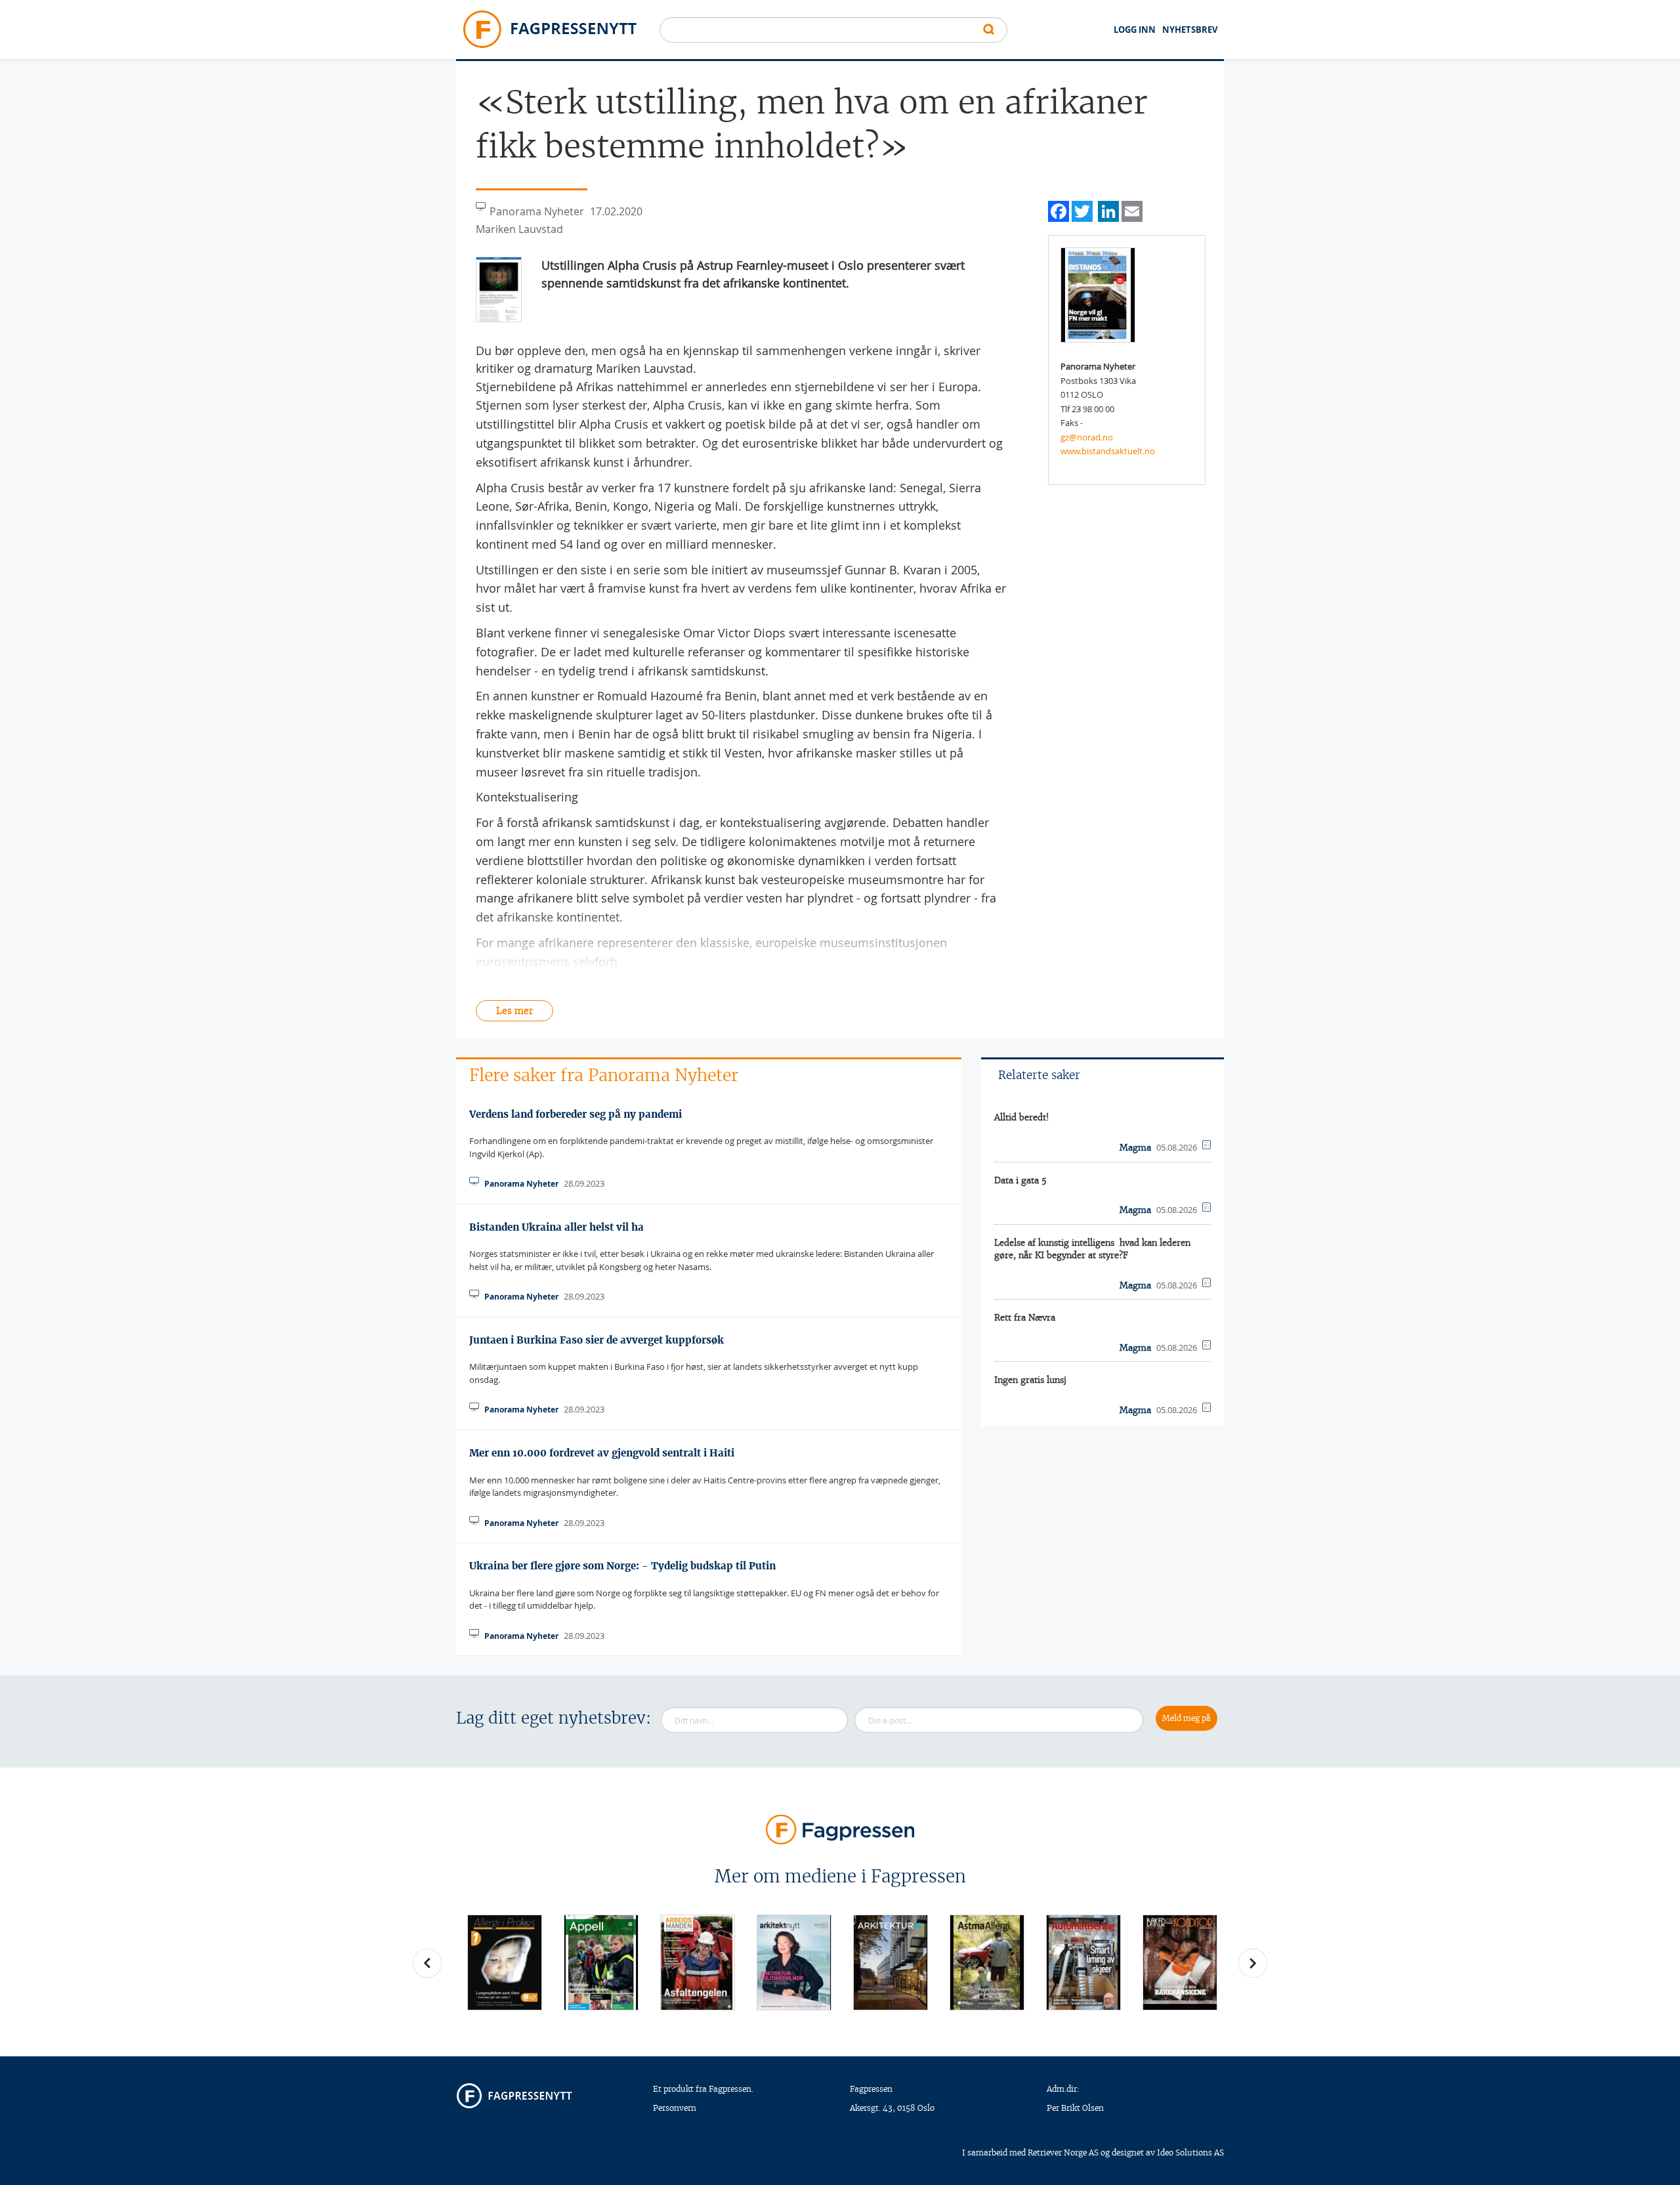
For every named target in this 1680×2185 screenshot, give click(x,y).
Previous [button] (427, 1963)
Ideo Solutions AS (1190, 2153)
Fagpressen (871, 2089)
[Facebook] (1059, 210)
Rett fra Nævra (1025, 1318)
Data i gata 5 (1020, 1180)
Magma (1135, 1148)
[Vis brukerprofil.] (1098, 294)
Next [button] (1253, 1963)
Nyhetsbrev (1190, 30)
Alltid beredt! (1022, 1117)
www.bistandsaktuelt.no (1108, 451)
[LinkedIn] (1108, 210)
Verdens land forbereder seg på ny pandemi (576, 1114)
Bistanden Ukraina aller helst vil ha (556, 1227)
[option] (504, 1962)
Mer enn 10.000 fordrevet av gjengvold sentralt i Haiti (602, 1453)
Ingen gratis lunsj (1030, 1380)
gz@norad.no (1087, 437)
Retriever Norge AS (1063, 2153)
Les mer (514, 1011)
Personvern (675, 2108)
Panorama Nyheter (521, 1184)
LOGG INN (1135, 30)
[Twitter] (1082, 210)
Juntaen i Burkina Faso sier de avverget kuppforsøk (597, 1340)
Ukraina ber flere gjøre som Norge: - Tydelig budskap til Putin (622, 1566)
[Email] (1132, 210)
